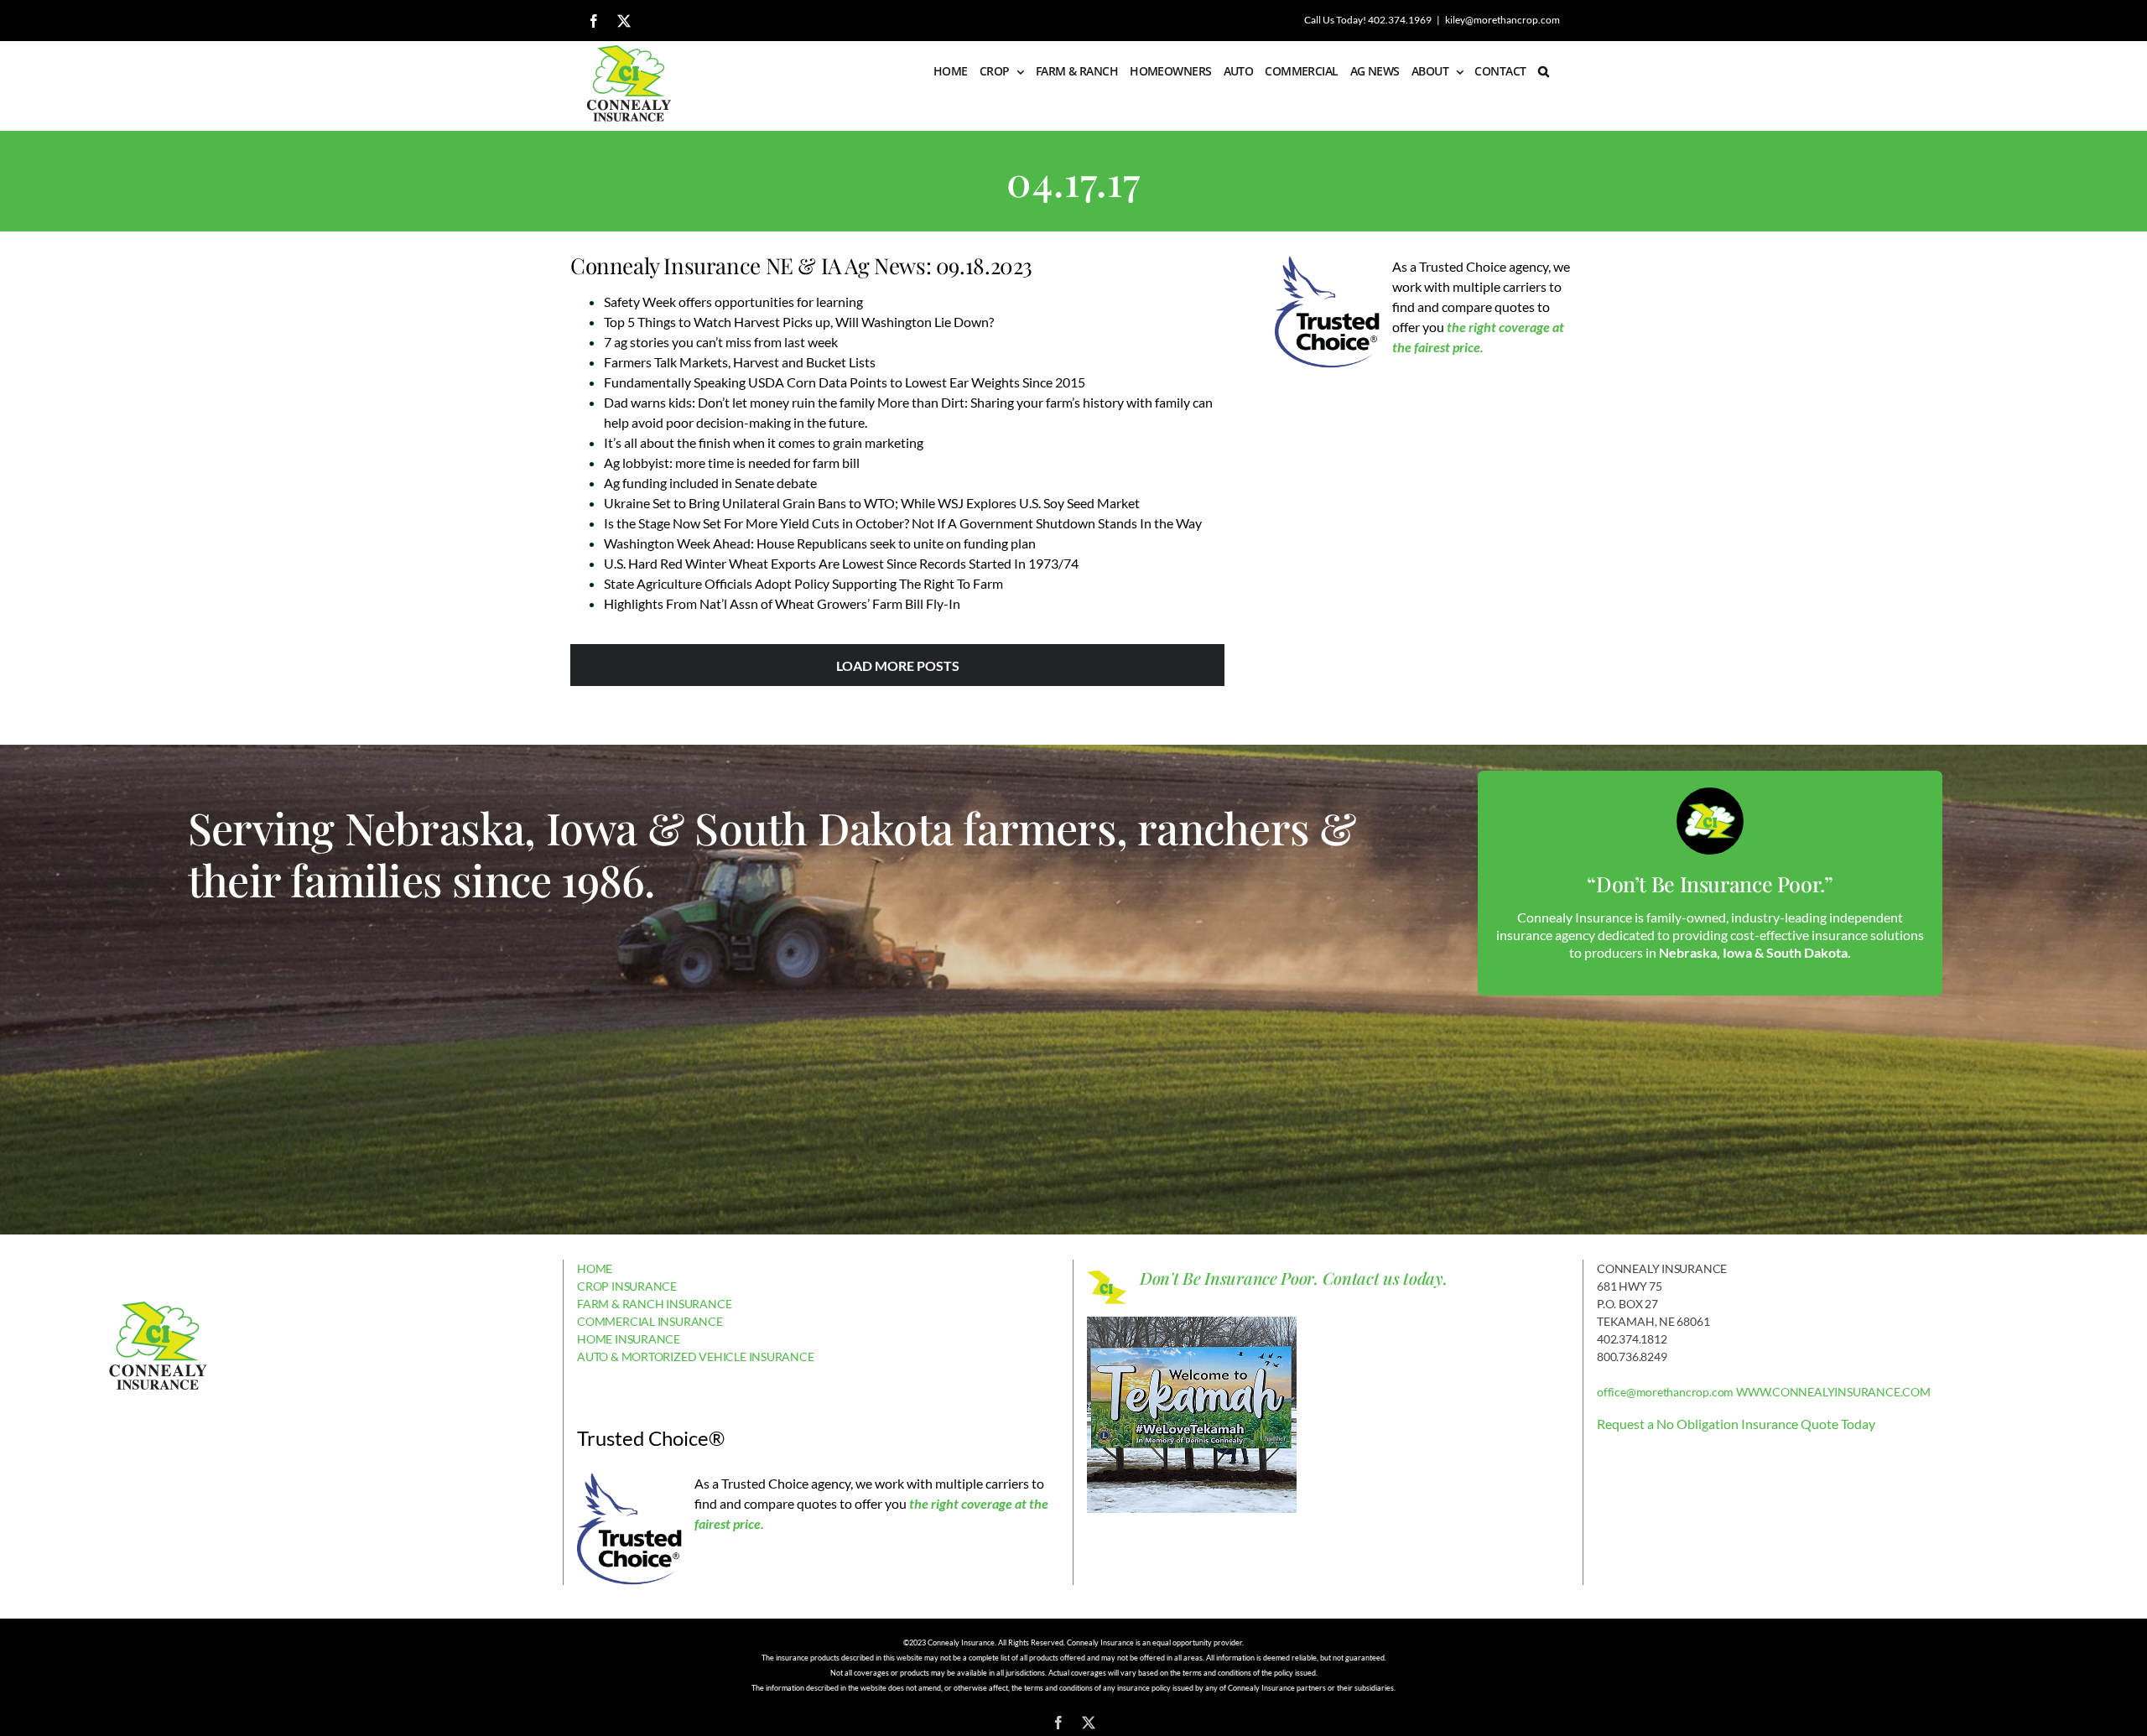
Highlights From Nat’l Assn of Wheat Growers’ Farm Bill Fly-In (782, 603)
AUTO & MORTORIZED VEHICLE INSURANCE (696, 1357)
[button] (1543, 71)
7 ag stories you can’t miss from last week (721, 342)
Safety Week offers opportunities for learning (733, 301)
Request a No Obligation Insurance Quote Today (1736, 1424)
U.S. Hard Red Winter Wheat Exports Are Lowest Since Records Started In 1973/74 (841, 563)
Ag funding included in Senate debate (710, 483)
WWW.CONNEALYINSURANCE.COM (1833, 1392)
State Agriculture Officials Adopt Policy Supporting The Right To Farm (803, 583)
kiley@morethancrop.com (1502, 20)
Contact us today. (1385, 1278)
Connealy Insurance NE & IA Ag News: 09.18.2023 (801, 265)
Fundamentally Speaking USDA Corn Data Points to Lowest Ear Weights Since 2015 (845, 382)
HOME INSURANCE (629, 1339)
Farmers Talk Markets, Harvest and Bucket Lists (740, 362)
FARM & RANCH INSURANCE (654, 1304)
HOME (595, 1268)
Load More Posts (898, 665)
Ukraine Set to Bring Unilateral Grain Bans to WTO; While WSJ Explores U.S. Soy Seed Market (872, 503)
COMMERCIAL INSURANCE (650, 1321)
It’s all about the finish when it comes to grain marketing (764, 442)
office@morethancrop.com (1665, 1392)
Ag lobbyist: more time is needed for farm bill (732, 463)
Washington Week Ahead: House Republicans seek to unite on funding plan (820, 543)
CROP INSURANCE (627, 1286)
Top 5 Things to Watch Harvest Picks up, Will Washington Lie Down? (799, 322)
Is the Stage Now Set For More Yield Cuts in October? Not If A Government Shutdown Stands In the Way (903, 523)
